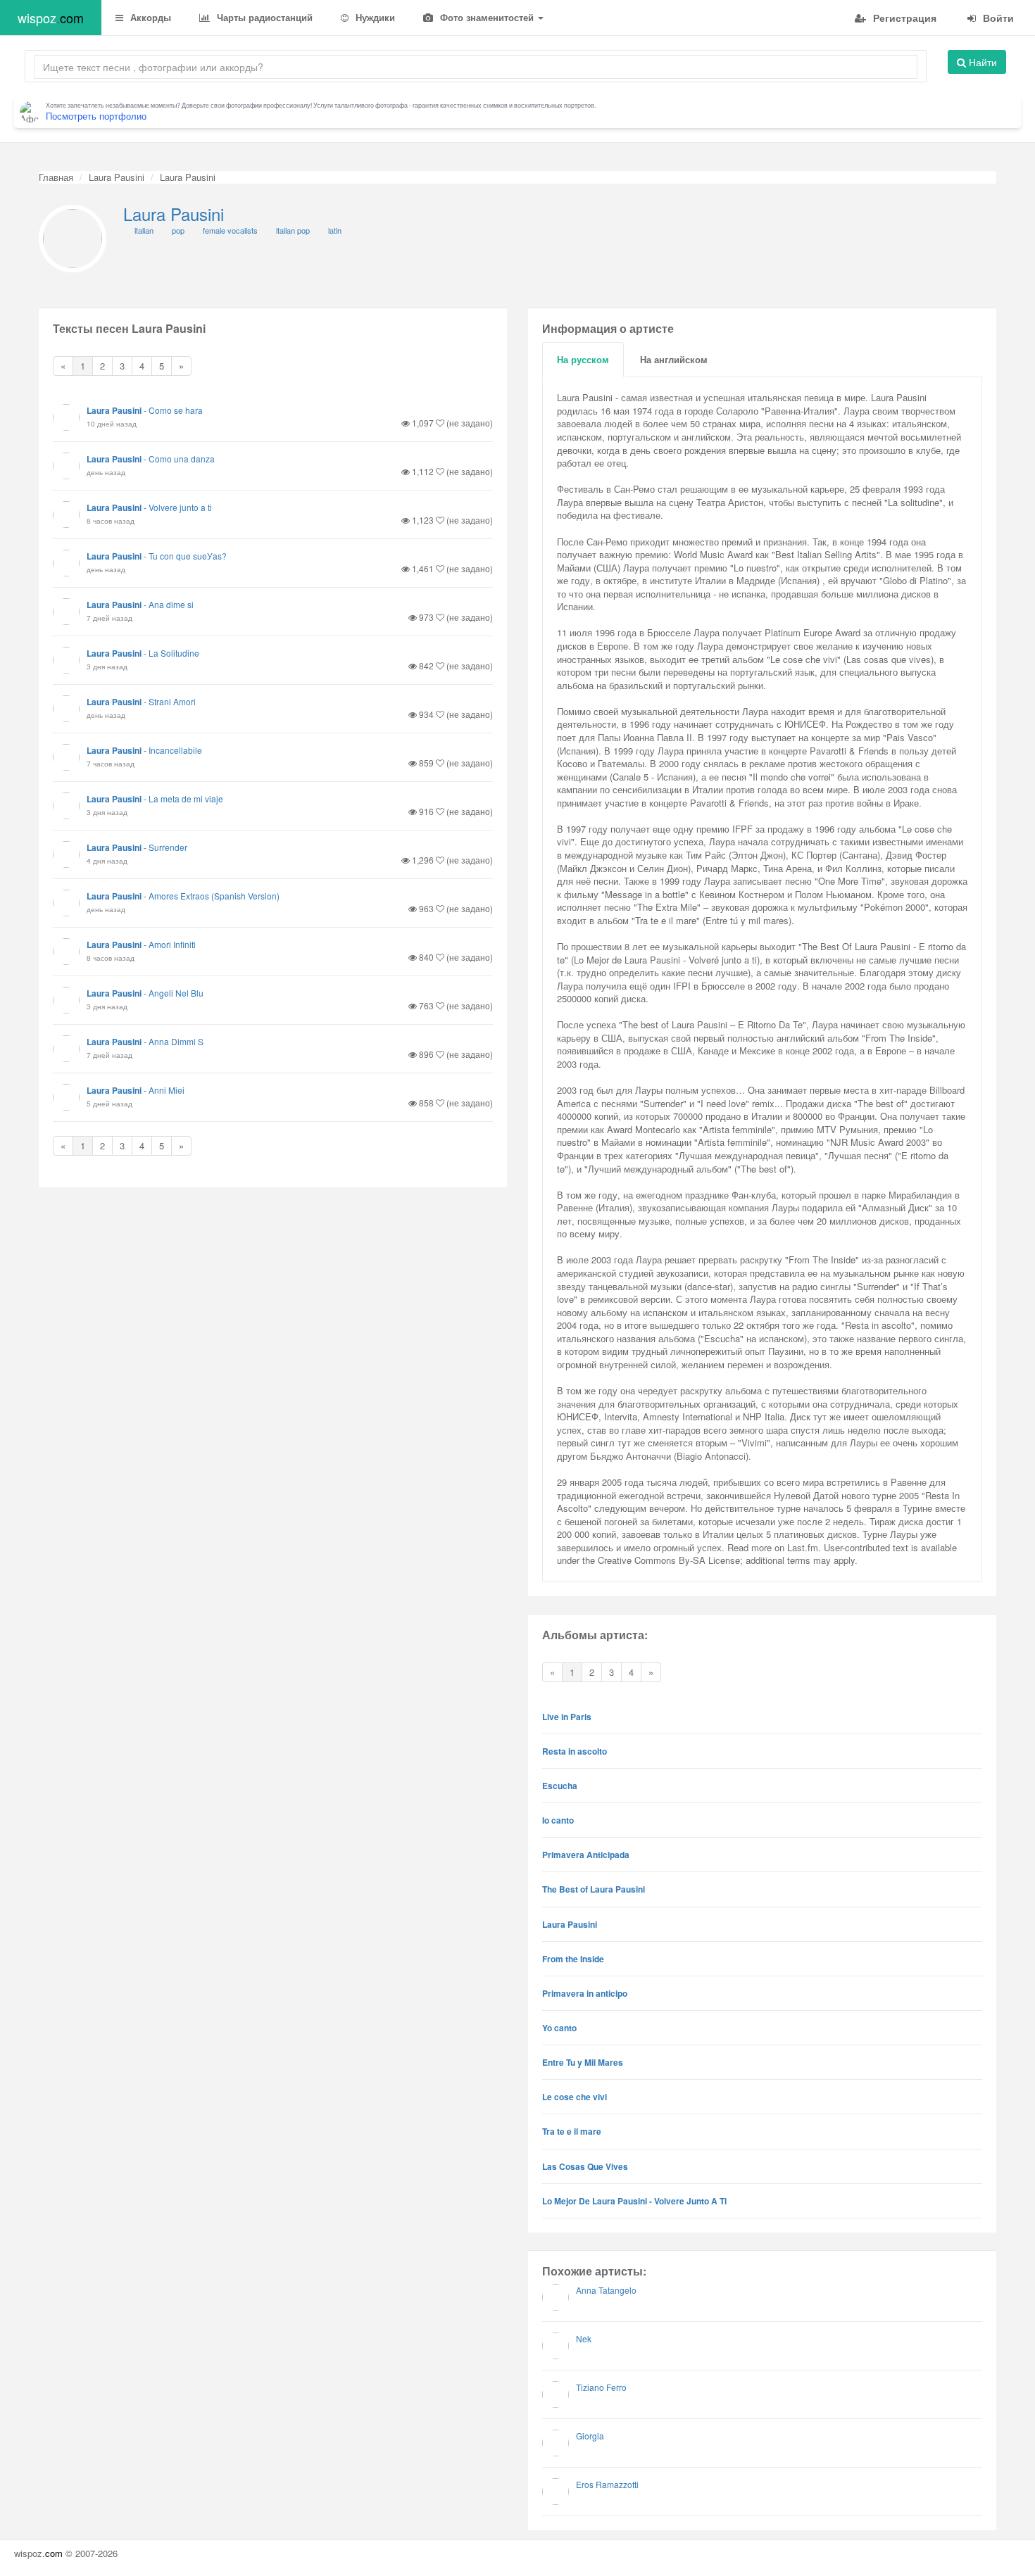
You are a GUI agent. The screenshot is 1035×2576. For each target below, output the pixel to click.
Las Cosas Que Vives (585, 2166)
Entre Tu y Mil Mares (583, 2062)
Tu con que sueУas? (188, 556)
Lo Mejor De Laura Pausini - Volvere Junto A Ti (634, 2201)
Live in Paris (567, 1717)
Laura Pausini (117, 177)
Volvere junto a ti (180, 507)
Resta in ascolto (575, 1751)
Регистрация (903, 18)
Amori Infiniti (172, 944)
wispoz (51, 18)
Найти (981, 62)
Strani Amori (172, 701)
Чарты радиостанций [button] (263, 17)
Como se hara (176, 410)
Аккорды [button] (149, 17)
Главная (56, 177)
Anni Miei (167, 1090)
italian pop (293, 230)
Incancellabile (175, 750)
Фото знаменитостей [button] (487, 17)
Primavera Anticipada (586, 1855)
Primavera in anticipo (585, 1993)
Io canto (558, 1820)
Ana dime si (171, 604)
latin (335, 230)
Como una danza (182, 459)
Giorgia (590, 2436)
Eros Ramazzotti (607, 2484)
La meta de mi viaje (186, 798)
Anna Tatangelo (606, 2290)
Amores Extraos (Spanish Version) (214, 896)
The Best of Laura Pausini (594, 1889)
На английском (674, 359)
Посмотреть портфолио (96, 116)
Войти (997, 18)
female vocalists (230, 230)
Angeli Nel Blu (176, 993)
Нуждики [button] (374, 17)
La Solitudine (174, 653)
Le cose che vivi (575, 2097)
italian (144, 230)
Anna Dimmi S (176, 1041)
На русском (583, 359)
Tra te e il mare (572, 2131)
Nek (584, 2338)
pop (178, 230)
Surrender (168, 847)
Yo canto (559, 2028)
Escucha (560, 1786)
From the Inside (573, 1959)
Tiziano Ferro (601, 2387)
